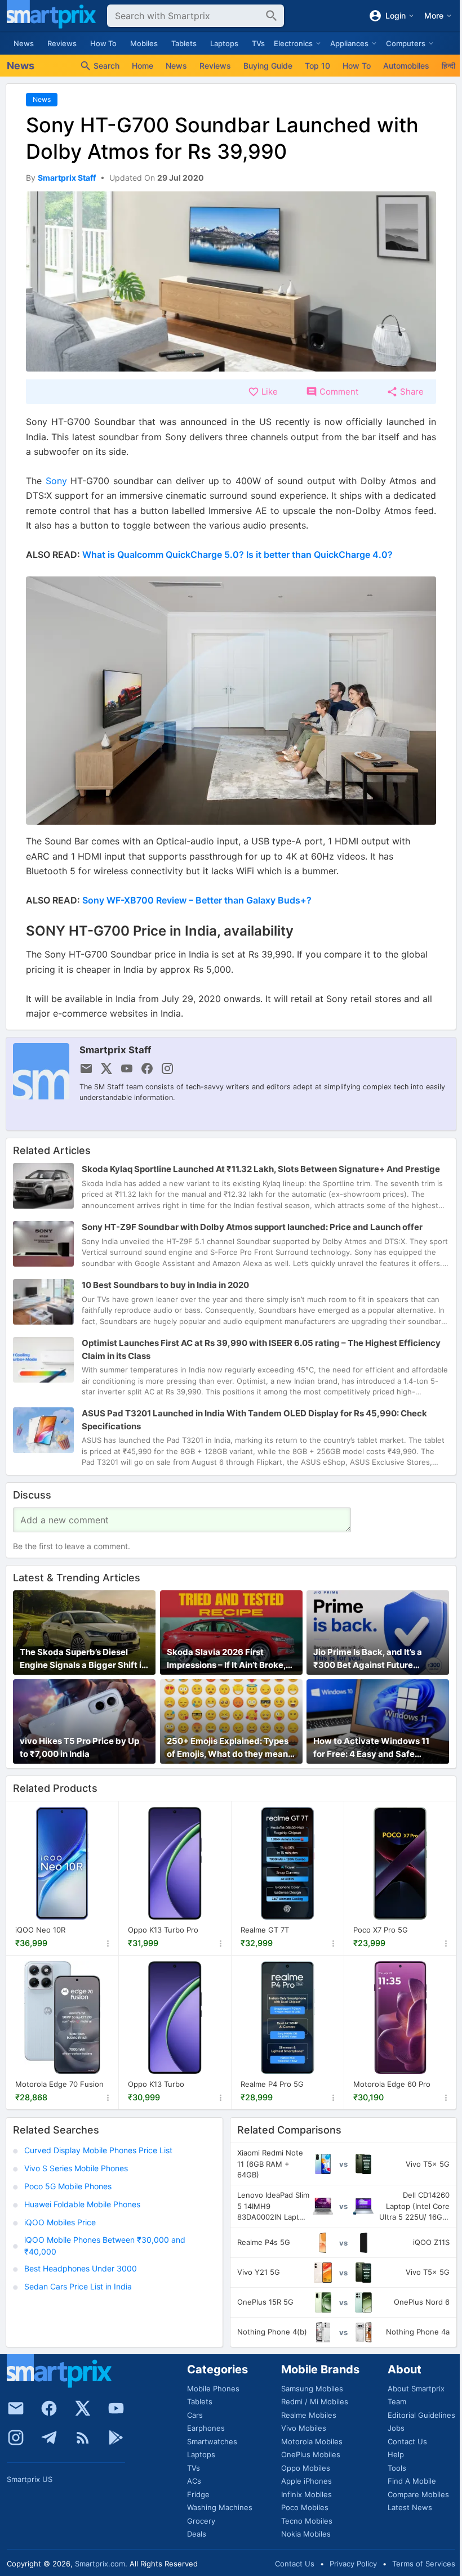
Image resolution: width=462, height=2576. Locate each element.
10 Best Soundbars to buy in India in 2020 (165, 1285)
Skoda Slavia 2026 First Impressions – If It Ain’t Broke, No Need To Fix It (226, 1659)
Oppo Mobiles (306, 2468)
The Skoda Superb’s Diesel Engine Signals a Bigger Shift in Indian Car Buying (83, 1659)
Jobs (396, 2428)
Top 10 (317, 66)
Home (143, 66)
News (24, 43)
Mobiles (144, 43)
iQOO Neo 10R (40, 1930)
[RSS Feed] (83, 2438)
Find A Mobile (412, 2481)
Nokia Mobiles (306, 2534)
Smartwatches (212, 2441)
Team (397, 2401)
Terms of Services (424, 2564)
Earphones (206, 2428)
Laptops (224, 43)
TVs (258, 43)
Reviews (62, 43)
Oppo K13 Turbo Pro (163, 1930)
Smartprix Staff (115, 1050)
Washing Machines (220, 2507)
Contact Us (407, 2441)
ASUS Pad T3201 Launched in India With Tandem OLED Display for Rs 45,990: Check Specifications (254, 1420)
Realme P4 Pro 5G (272, 2084)
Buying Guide (268, 66)
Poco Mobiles (305, 2507)
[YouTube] (116, 2408)
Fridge (198, 2494)
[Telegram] (49, 2438)
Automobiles (406, 66)
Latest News (410, 2507)
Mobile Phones (213, 2389)
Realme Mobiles (309, 2415)
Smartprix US (30, 2479)
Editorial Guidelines (421, 2415)
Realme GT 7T (265, 1930)
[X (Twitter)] (83, 2408)
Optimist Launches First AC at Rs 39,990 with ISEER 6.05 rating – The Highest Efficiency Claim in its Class (261, 1349)
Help (396, 2454)
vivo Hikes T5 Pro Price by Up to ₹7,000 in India (79, 1747)
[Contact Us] (16, 2408)
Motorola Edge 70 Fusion (59, 2084)
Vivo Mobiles (304, 2428)
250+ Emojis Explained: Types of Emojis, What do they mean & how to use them (231, 1748)
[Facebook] (49, 2408)
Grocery (201, 2521)
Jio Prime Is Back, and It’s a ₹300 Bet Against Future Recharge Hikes (368, 1659)
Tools (397, 2468)
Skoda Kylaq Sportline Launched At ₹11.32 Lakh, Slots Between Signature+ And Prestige (261, 1169)
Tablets (184, 43)
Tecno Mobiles (307, 2521)
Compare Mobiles (418, 2494)
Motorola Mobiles (312, 2441)
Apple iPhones (306, 2481)
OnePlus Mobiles (311, 2454)
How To (103, 43)
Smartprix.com (100, 2564)
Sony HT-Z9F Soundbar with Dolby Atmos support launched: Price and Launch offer (252, 1227)
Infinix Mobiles (306, 2494)
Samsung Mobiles (312, 2389)
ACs (194, 2481)
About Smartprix (416, 2389)
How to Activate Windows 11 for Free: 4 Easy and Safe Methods (371, 1748)
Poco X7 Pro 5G (381, 1930)
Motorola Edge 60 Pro (392, 2084)
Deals (197, 2534)
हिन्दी (448, 66)
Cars (195, 2415)
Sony (56, 481)
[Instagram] (16, 2438)
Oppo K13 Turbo (156, 2084)
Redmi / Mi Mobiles (315, 2401)
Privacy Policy (353, 2564)
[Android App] (116, 2438)
